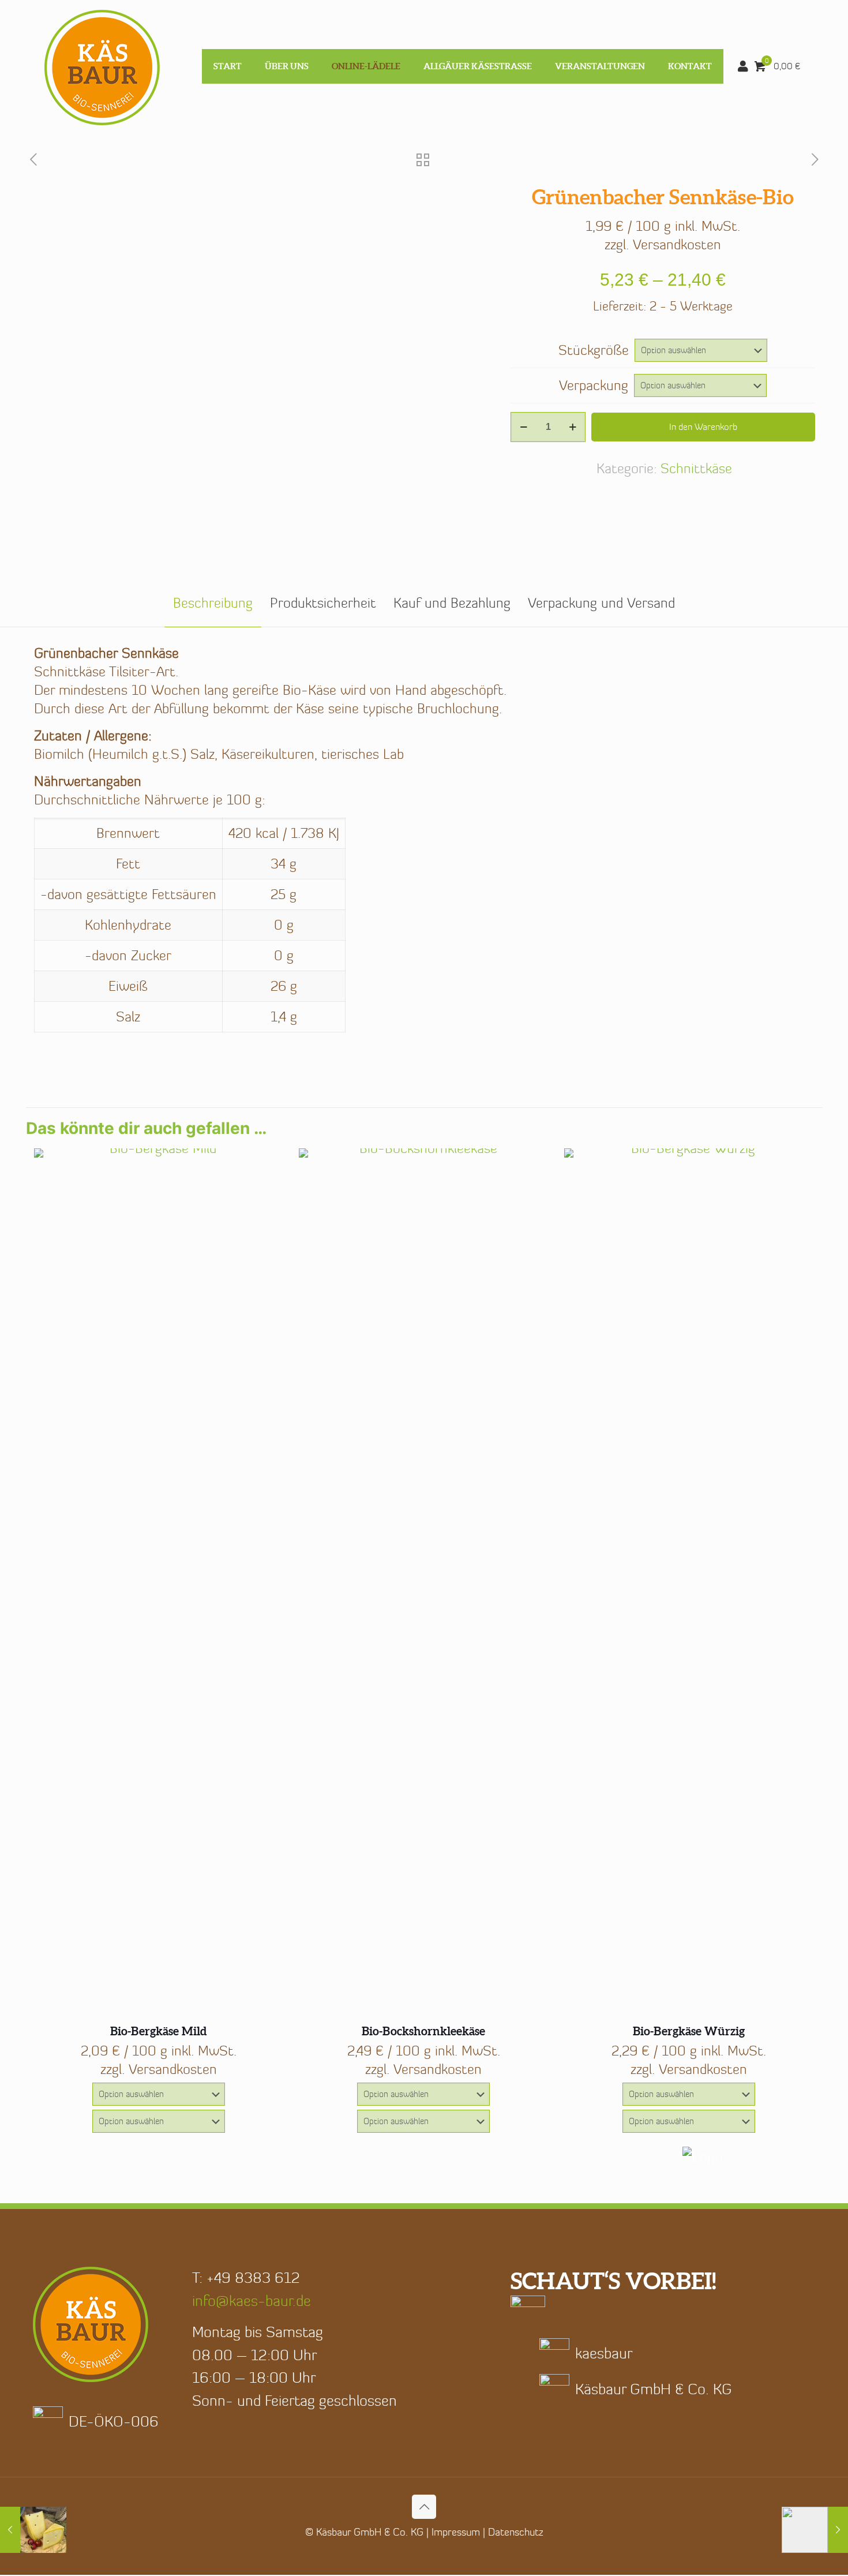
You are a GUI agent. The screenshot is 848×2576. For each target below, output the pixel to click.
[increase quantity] (573, 427)
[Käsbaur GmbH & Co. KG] (102, 66)
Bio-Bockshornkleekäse (423, 2031)
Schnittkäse (696, 468)
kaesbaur (604, 2353)
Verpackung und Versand (601, 603)
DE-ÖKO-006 (114, 2421)
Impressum (456, 2532)
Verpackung (594, 385)
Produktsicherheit (323, 603)
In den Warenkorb (703, 427)
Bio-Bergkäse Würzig (689, 2031)
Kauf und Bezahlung (452, 603)
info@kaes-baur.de (252, 2301)
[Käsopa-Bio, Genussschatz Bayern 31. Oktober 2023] (815, 2530)
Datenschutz (516, 2532)
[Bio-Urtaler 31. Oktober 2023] (33, 2530)
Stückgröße (594, 350)
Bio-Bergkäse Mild (158, 2031)
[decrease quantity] (524, 427)
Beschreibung (213, 603)
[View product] (267, 1165)
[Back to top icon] (424, 2507)
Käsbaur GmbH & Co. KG (654, 2389)
